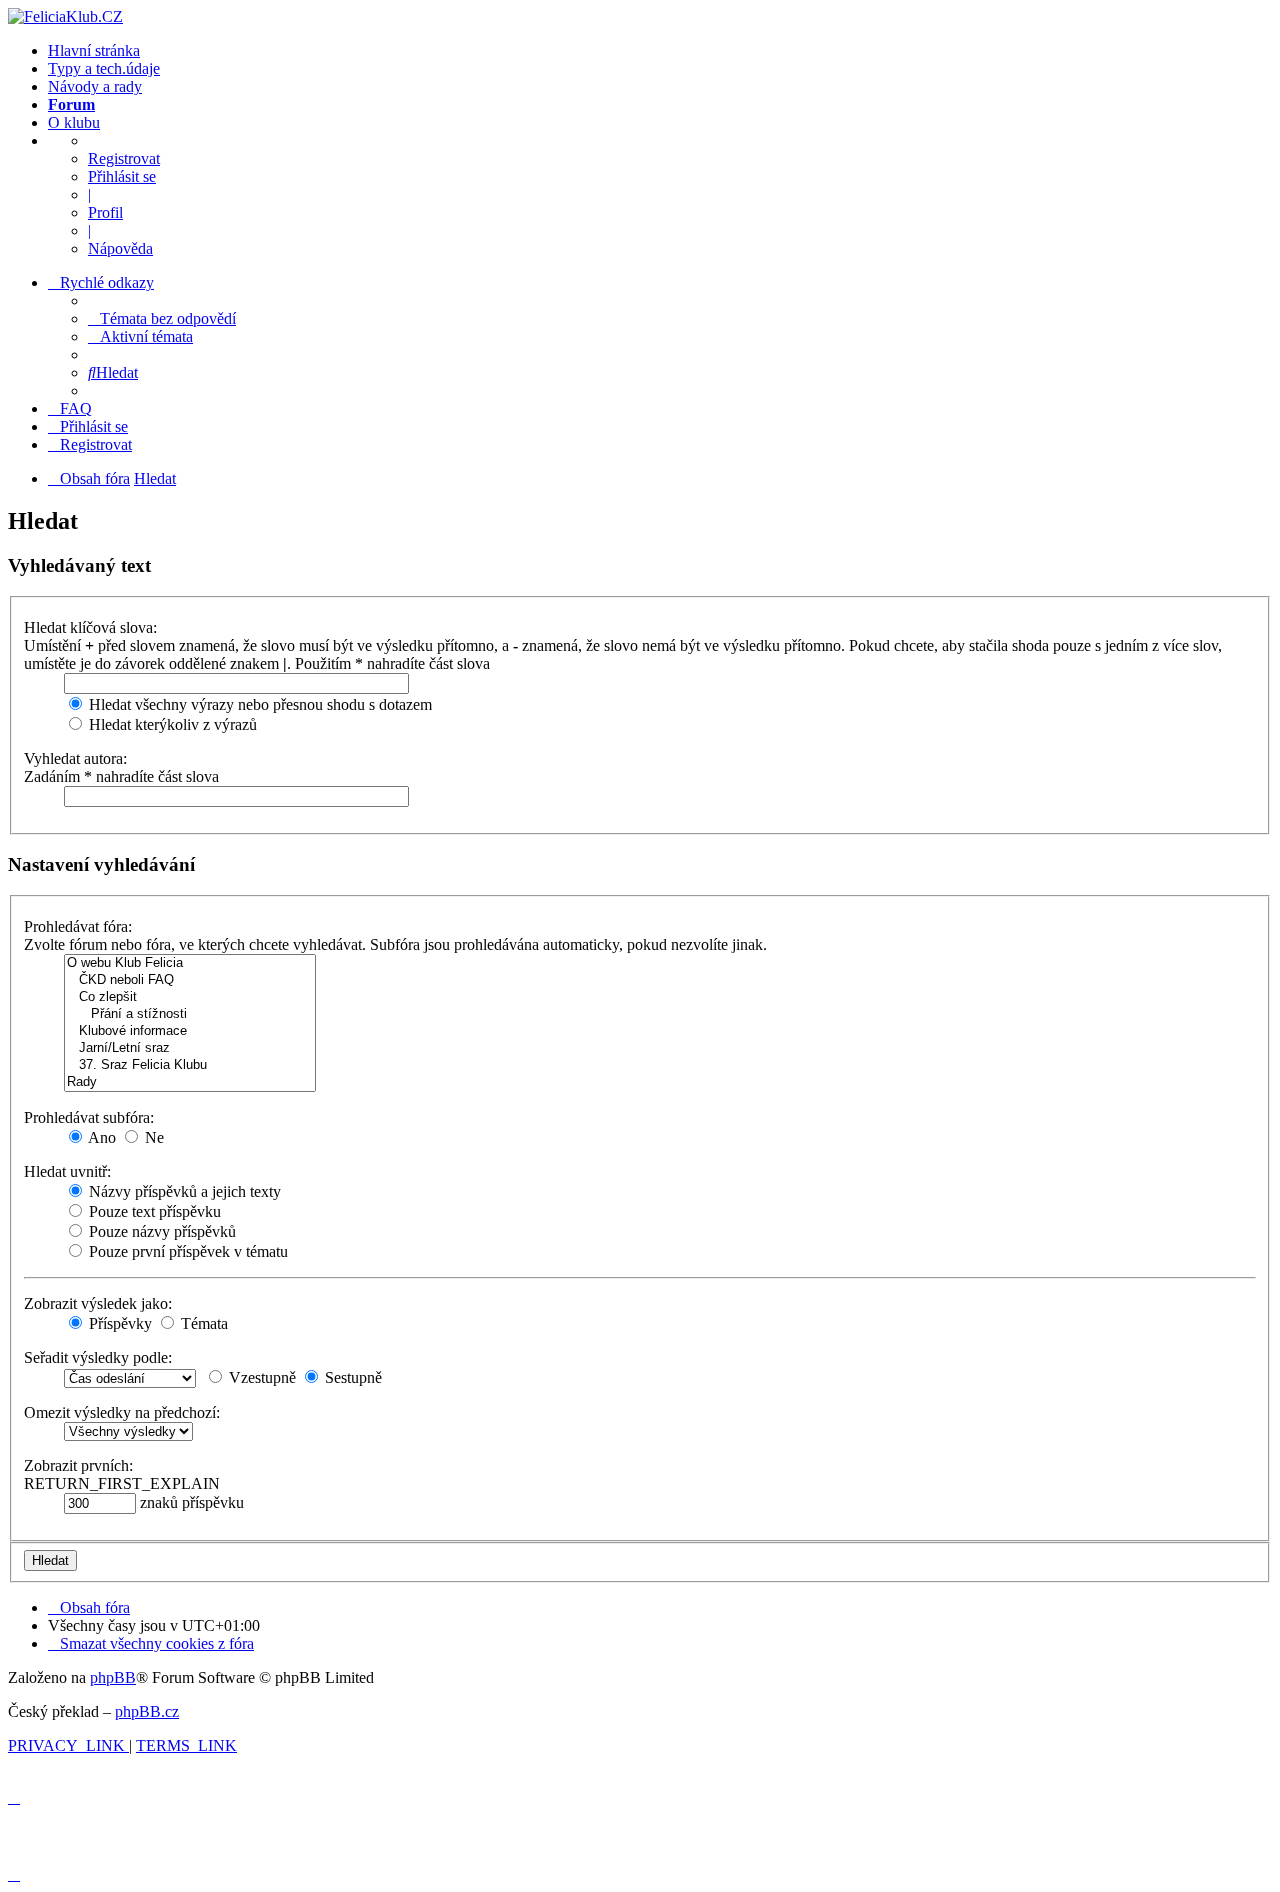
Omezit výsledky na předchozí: (122, 1412)
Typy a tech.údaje (104, 68)
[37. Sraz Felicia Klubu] (190, 1065)
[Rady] (190, 1082)
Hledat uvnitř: (67, 1171)
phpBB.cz (147, 1711)
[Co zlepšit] (190, 997)
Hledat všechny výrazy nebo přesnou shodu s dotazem (258, 704)
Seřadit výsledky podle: (98, 1357)
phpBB (113, 1677)
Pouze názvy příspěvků (160, 1231)
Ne (152, 1137)
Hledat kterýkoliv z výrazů (171, 724)
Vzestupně (260, 1377)
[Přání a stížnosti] (190, 1014)
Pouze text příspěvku (153, 1211)
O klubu (74, 122)
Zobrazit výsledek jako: (98, 1303)
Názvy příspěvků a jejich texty (183, 1191)
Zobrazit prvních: (78, 1465)
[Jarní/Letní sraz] (190, 1048)
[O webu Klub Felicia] (190, 963)
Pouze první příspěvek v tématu (186, 1251)
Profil (105, 212)
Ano (100, 1137)
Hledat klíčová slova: (90, 627)
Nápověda (120, 248)
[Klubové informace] (190, 1031)
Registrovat (124, 158)
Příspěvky (118, 1323)
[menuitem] (162, 318)
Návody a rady (95, 86)
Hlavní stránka (94, 50)
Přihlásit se (122, 176)
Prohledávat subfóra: (89, 1117)
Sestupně (351, 1377)
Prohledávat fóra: (78, 926)
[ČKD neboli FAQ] (190, 980)
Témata (202, 1323)
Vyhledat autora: (75, 758)
